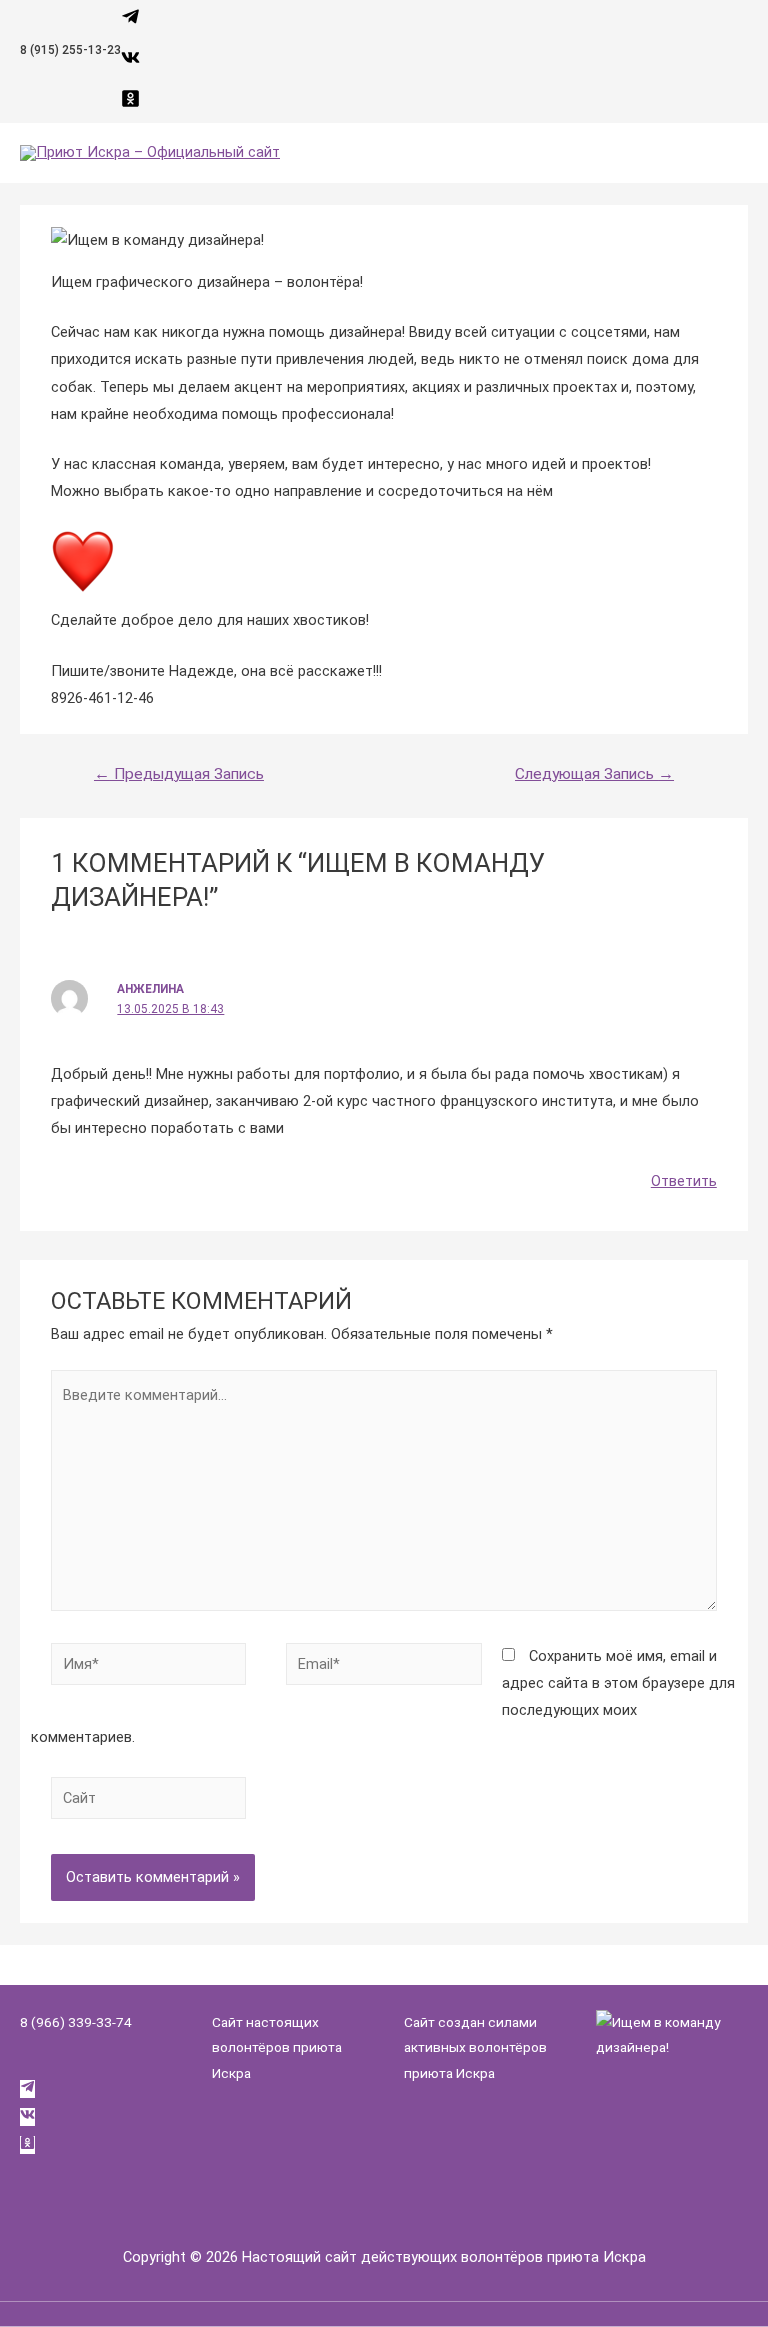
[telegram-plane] (130, 21)
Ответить (684, 1181)
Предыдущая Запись (179, 774)
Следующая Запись (594, 774)
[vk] (130, 62)
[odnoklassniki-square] (130, 103)
